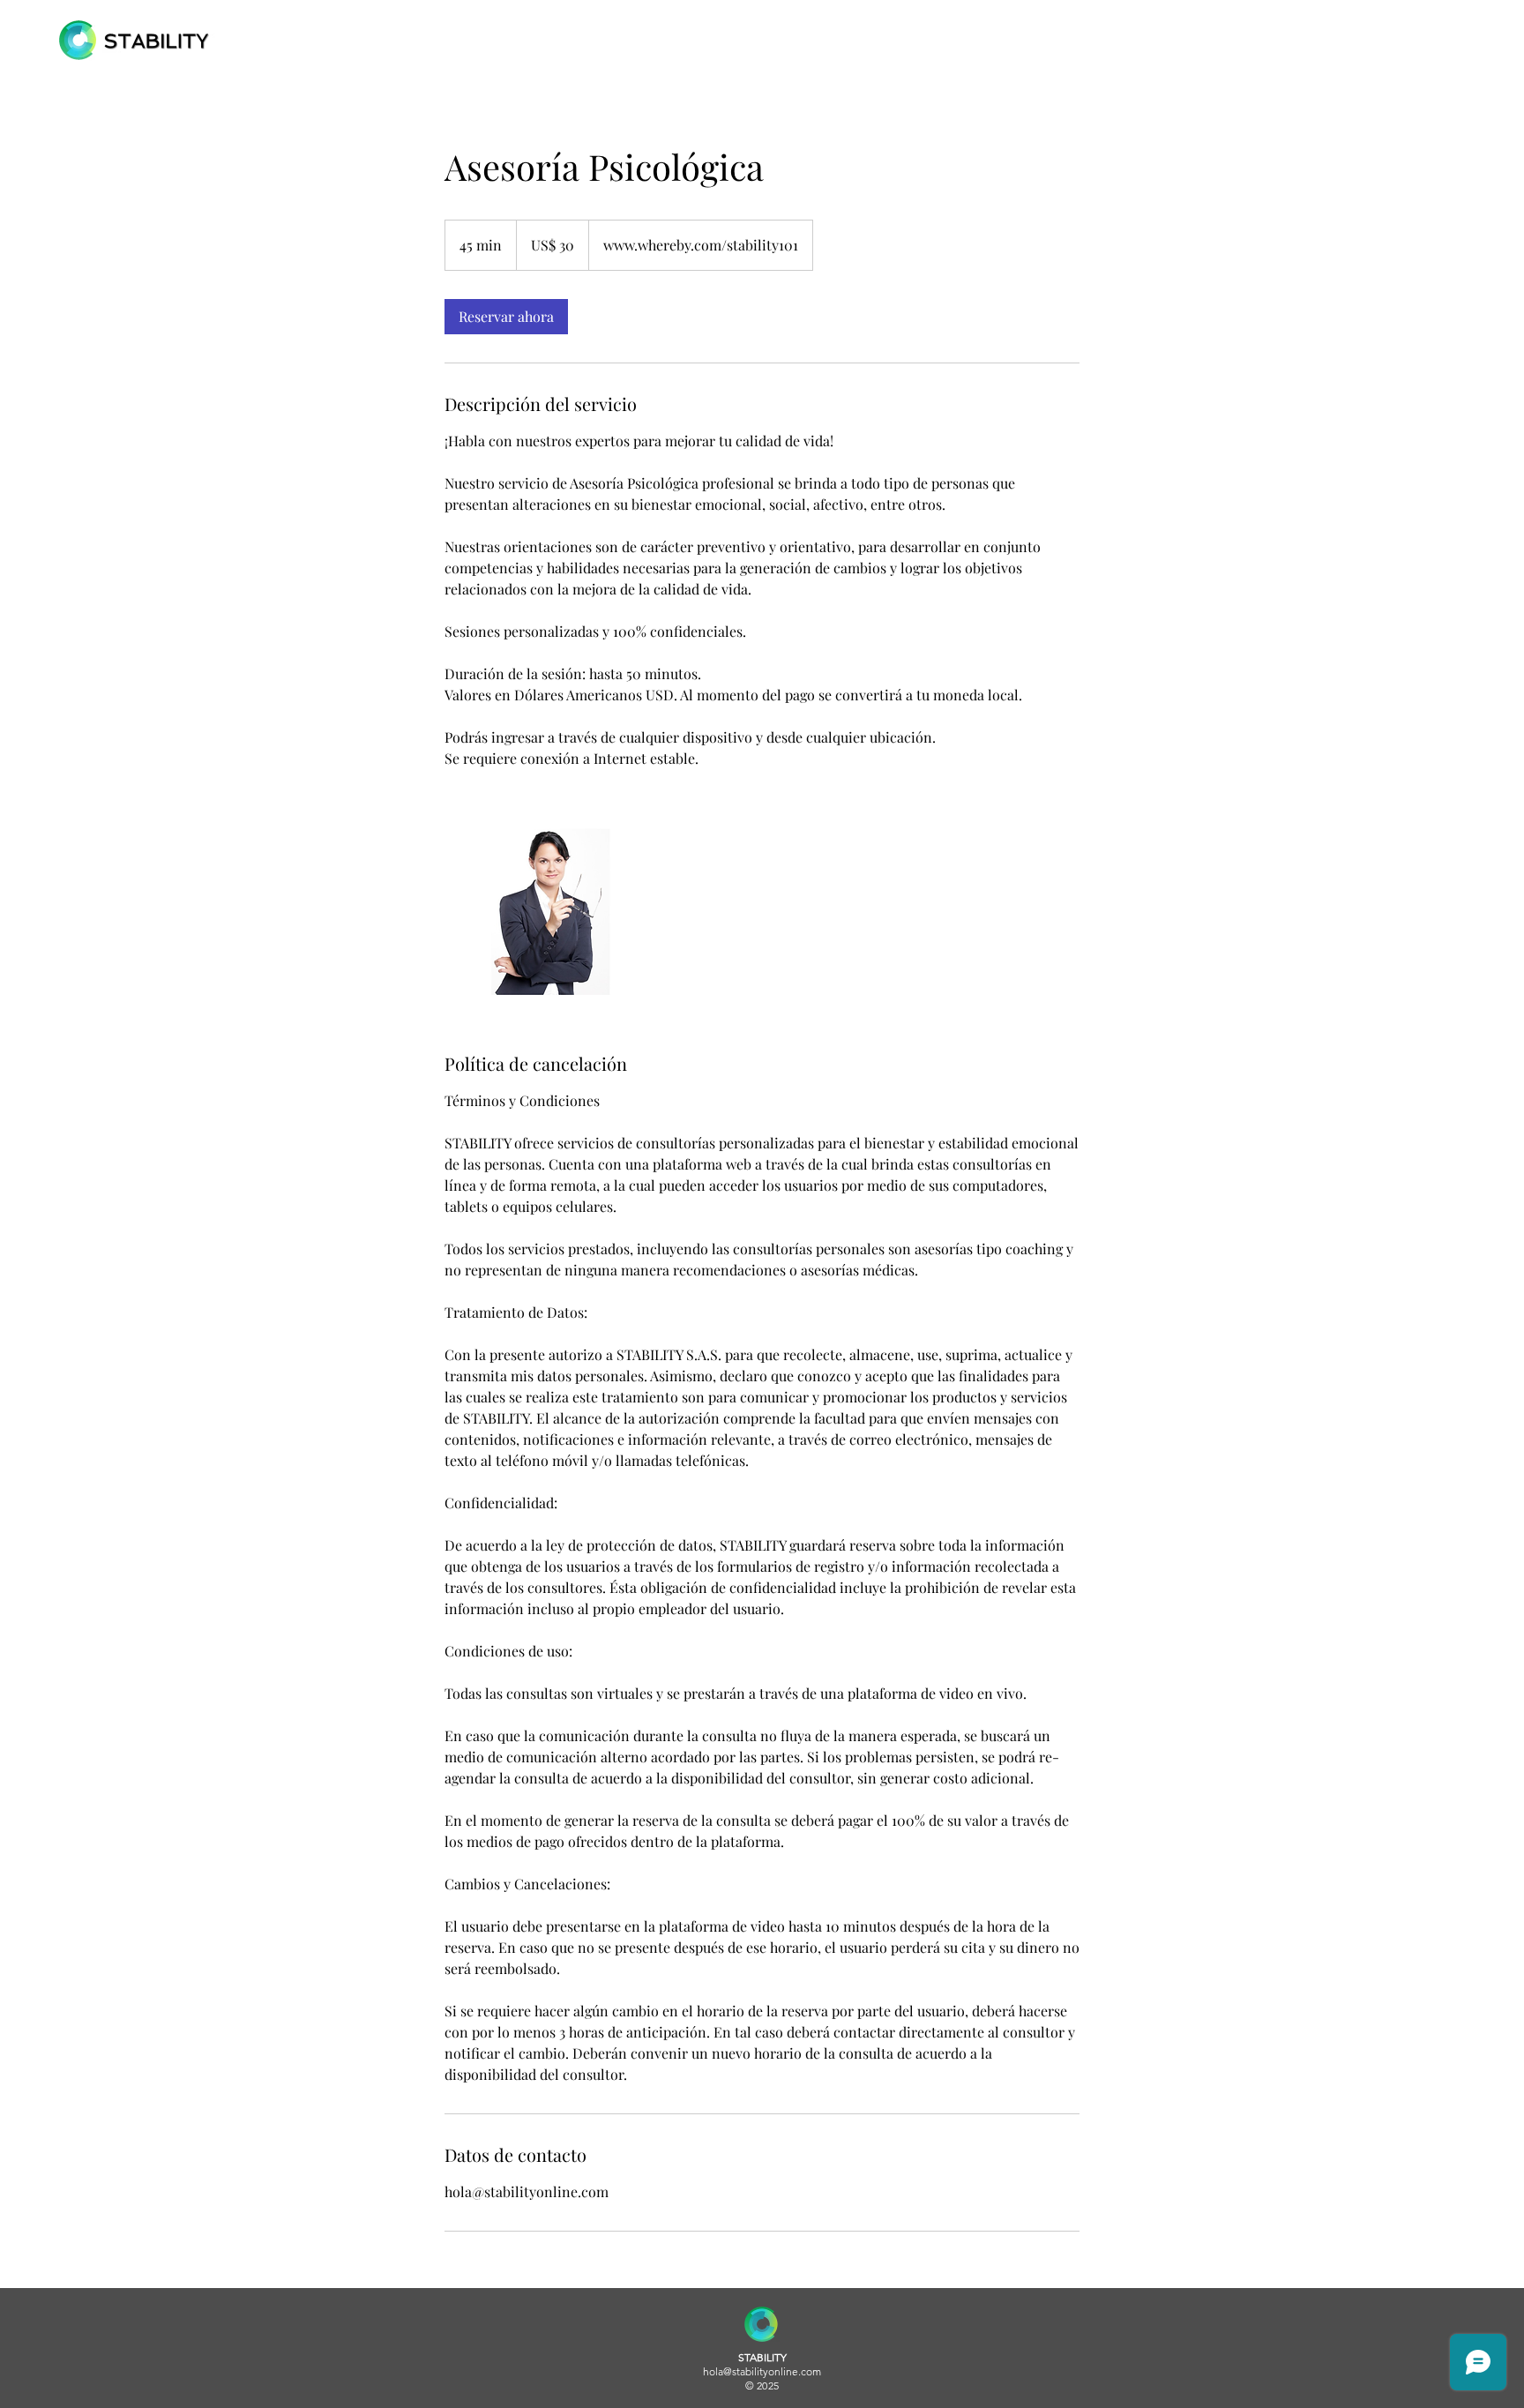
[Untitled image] (547, 910)
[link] (506, 317)
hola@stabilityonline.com (762, 2371)
